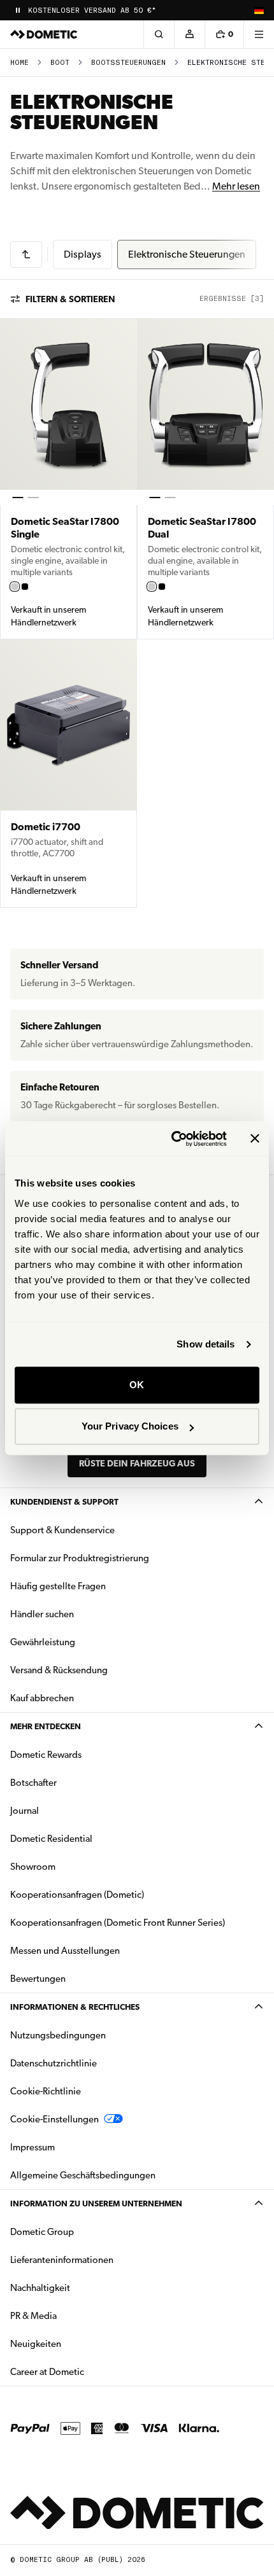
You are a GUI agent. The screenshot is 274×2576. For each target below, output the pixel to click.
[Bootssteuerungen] (26, 254)
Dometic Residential (91, 1838)
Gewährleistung (43, 1642)
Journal (25, 1811)
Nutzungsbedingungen (58, 2035)
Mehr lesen (236, 186)
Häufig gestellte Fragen (58, 1586)
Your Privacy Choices (130, 1426)
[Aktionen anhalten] (18, 10)
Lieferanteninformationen (62, 2260)
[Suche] (159, 34)
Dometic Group (82, 2231)
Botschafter (33, 1783)
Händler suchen (42, 1614)
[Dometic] (44, 34)
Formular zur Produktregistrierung (80, 1558)
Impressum (32, 2147)
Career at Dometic (87, 2371)
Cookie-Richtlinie (46, 2091)
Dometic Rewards (46, 1755)
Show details (205, 1344)
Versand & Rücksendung (59, 1670)
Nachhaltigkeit (40, 2288)
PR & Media (74, 2315)
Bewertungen (38, 1979)
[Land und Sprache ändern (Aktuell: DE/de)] (259, 10)
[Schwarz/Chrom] (15, 587)
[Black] (25, 587)
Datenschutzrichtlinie (54, 2063)
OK (137, 1385)
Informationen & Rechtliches (75, 2007)
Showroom (33, 1867)
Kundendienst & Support (64, 1502)
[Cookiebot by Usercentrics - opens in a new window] (172, 1139)
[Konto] (189, 34)
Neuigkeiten (76, 2343)
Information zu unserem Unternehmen (96, 2204)
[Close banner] (255, 1139)
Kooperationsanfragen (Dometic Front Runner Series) (118, 1923)
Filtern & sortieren (70, 299)
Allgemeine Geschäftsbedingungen (83, 2175)
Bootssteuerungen (128, 63)
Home (19, 63)
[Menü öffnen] (259, 34)
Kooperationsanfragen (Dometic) (77, 1895)
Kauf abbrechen (42, 1698)
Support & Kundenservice (62, 1530)
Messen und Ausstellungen (65, 1951)
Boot (60, 63)
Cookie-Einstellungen (54, 2119)
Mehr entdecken (46, 1726)
